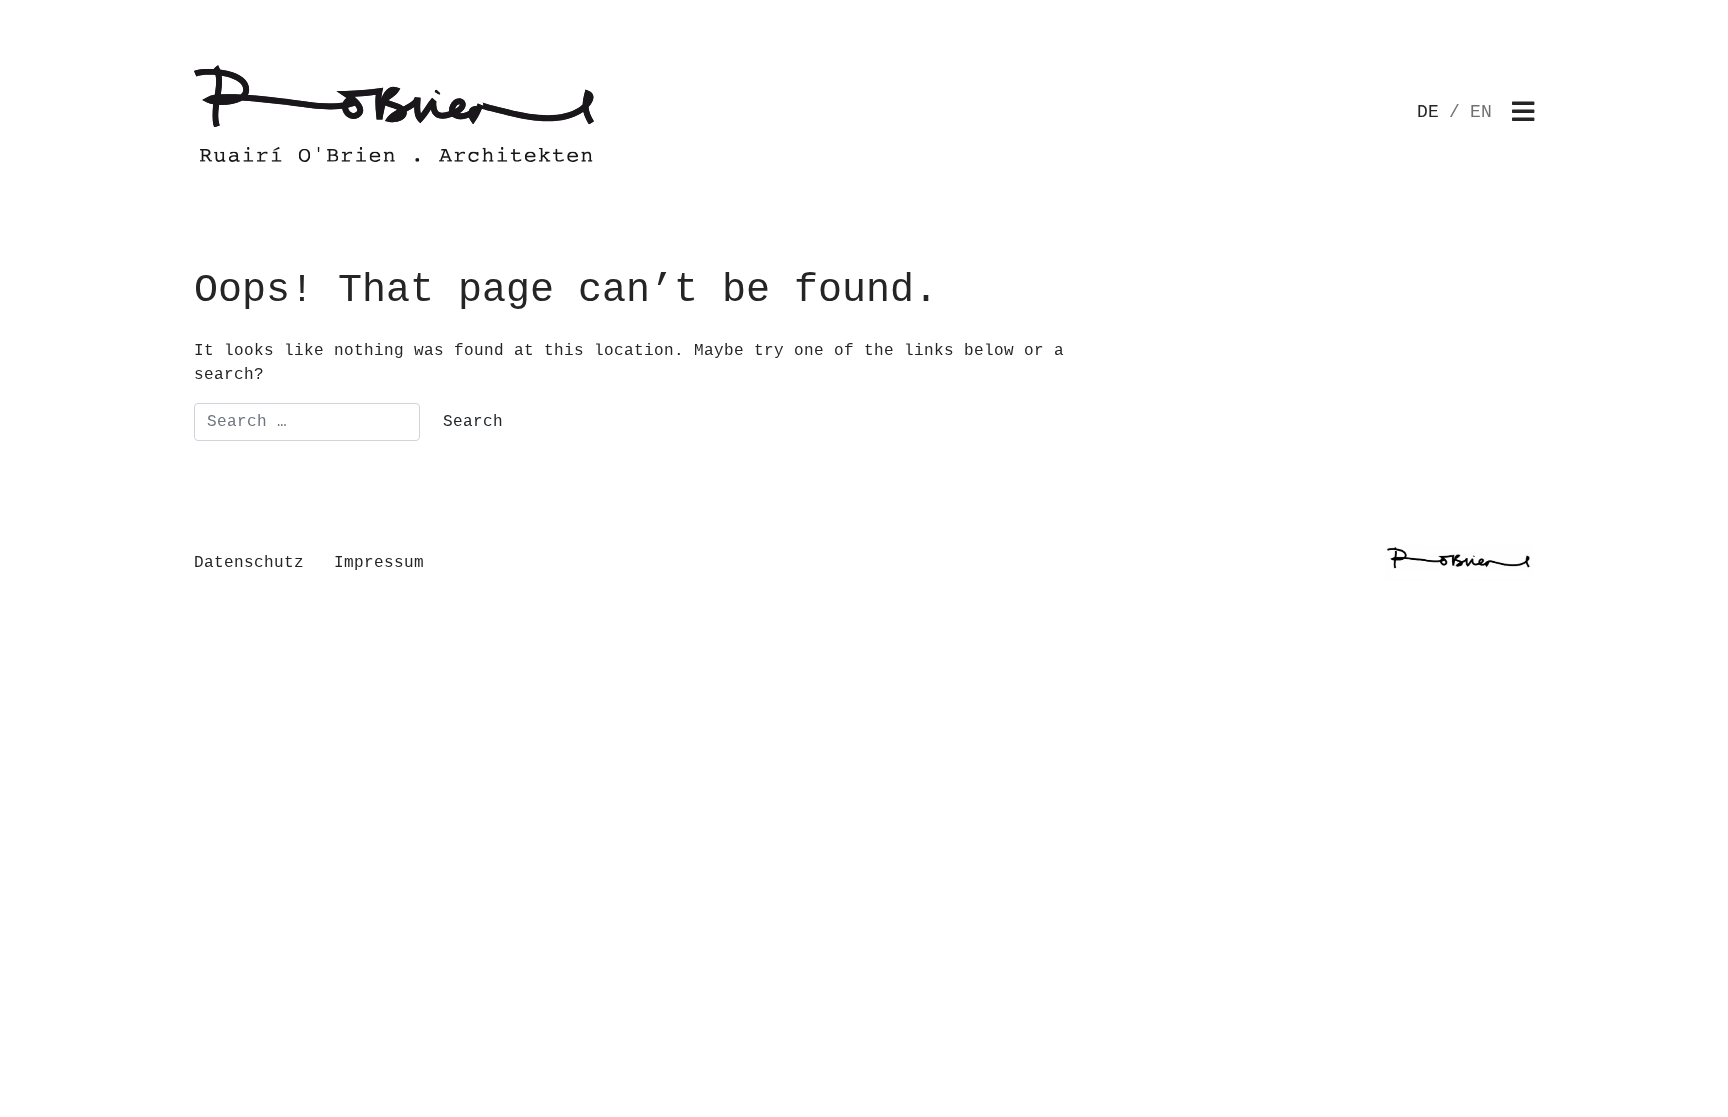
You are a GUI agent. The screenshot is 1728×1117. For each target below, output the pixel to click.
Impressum (379, 563)
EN (1481, 112)
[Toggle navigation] (1523, 113)
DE (1428, 112)
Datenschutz (249, 563)
